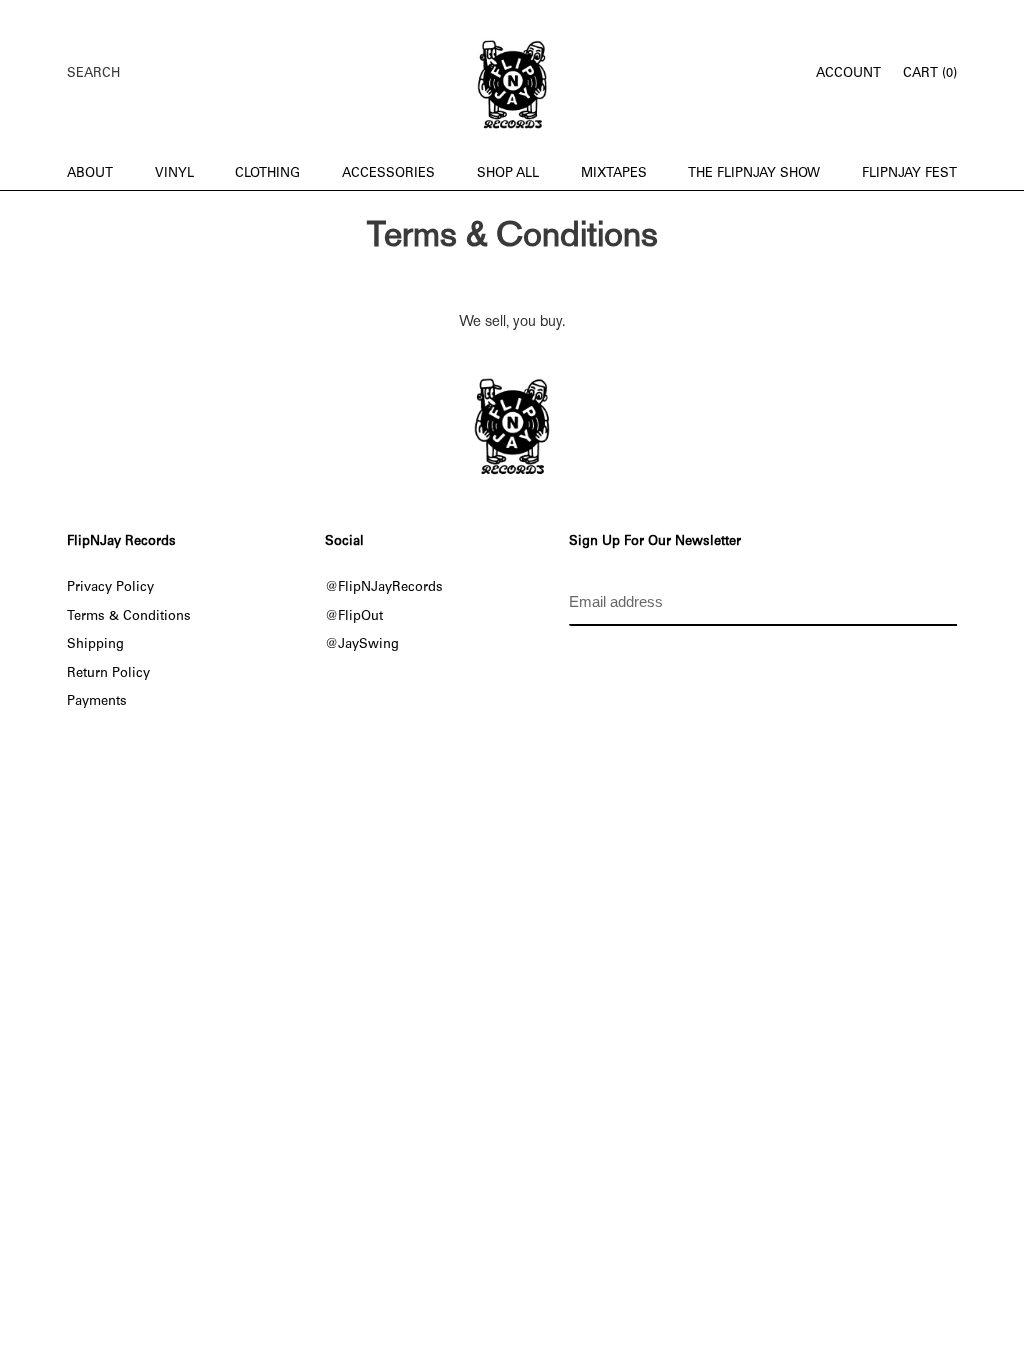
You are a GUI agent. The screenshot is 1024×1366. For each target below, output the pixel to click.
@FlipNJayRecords (384, 588)
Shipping (95, 645)
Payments (97, 702)
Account (854, 73)
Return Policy (108, 674)
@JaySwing (362, 645)
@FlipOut (354, 617)
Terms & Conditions (129, 617)
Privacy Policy (110, 588)
